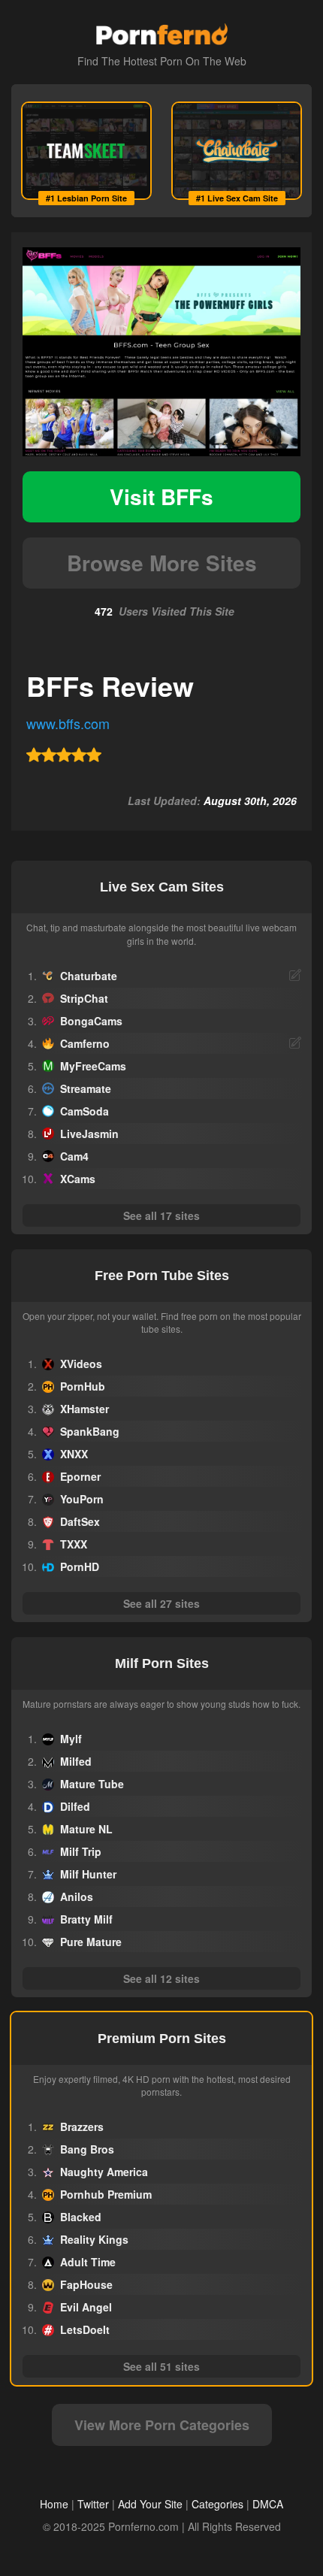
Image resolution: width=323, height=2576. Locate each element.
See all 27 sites (161, 1603)
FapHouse (86, 2284)
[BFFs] (161, 352)
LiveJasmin (89, 1134)
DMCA (268, 2504)
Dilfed (75, 1806)
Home (54, 2504)
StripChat (84, 998)
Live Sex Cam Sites (162, 887)
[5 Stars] (94, 755)
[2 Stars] (49, 755)
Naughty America (104, 2172)
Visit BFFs (161, 496)
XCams (78, 1179)
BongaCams (91, 1021)
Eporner (80, 1476)
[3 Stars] (64, 755)
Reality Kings (94, 2239)
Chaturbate (89, 976)
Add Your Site (150, 2504)
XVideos (81, 1364)
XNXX (74, 1454)
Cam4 (74, 1156)
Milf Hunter (88, 1874)
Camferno (85, 1043)
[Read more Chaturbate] (237, 151)
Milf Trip (81, 1851)
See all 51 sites (161, 2366)
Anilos (77, 1896)
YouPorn (82, 1499)
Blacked (81, 2217)
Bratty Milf (86, 1919)
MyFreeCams (93, 1066)
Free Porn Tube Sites (162, 1276)
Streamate (86, 1088)
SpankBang (90, 1431)
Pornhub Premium (106, 2194)
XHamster (85, 1409)
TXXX (74, 1544)
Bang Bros (87, 2149)
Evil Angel (86, 2307)
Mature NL (86, 1829)
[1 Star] (34, 755)
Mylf (71, 1739)
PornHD (80, 1566)
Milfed (76, 1761)
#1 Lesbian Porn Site (86, 198)
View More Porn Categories (162, 2425)
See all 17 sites (161, 1215)
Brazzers (82, 2126)
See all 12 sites (161, 1978)
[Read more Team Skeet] (86, 151)
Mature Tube (92, 1784)
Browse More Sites (162, 563)
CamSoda (85, 1111)
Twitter (93, 2504)
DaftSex (80, 1521)
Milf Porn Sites (162, 1663)
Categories (217, 2504)
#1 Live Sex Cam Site (237, 198)
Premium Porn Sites (162, 2039)
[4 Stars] (79, 755)
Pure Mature (91, 1942)
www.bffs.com (68, 723)
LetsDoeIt (85, 2329)
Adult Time (88, 2262)
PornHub (83, 1386)
